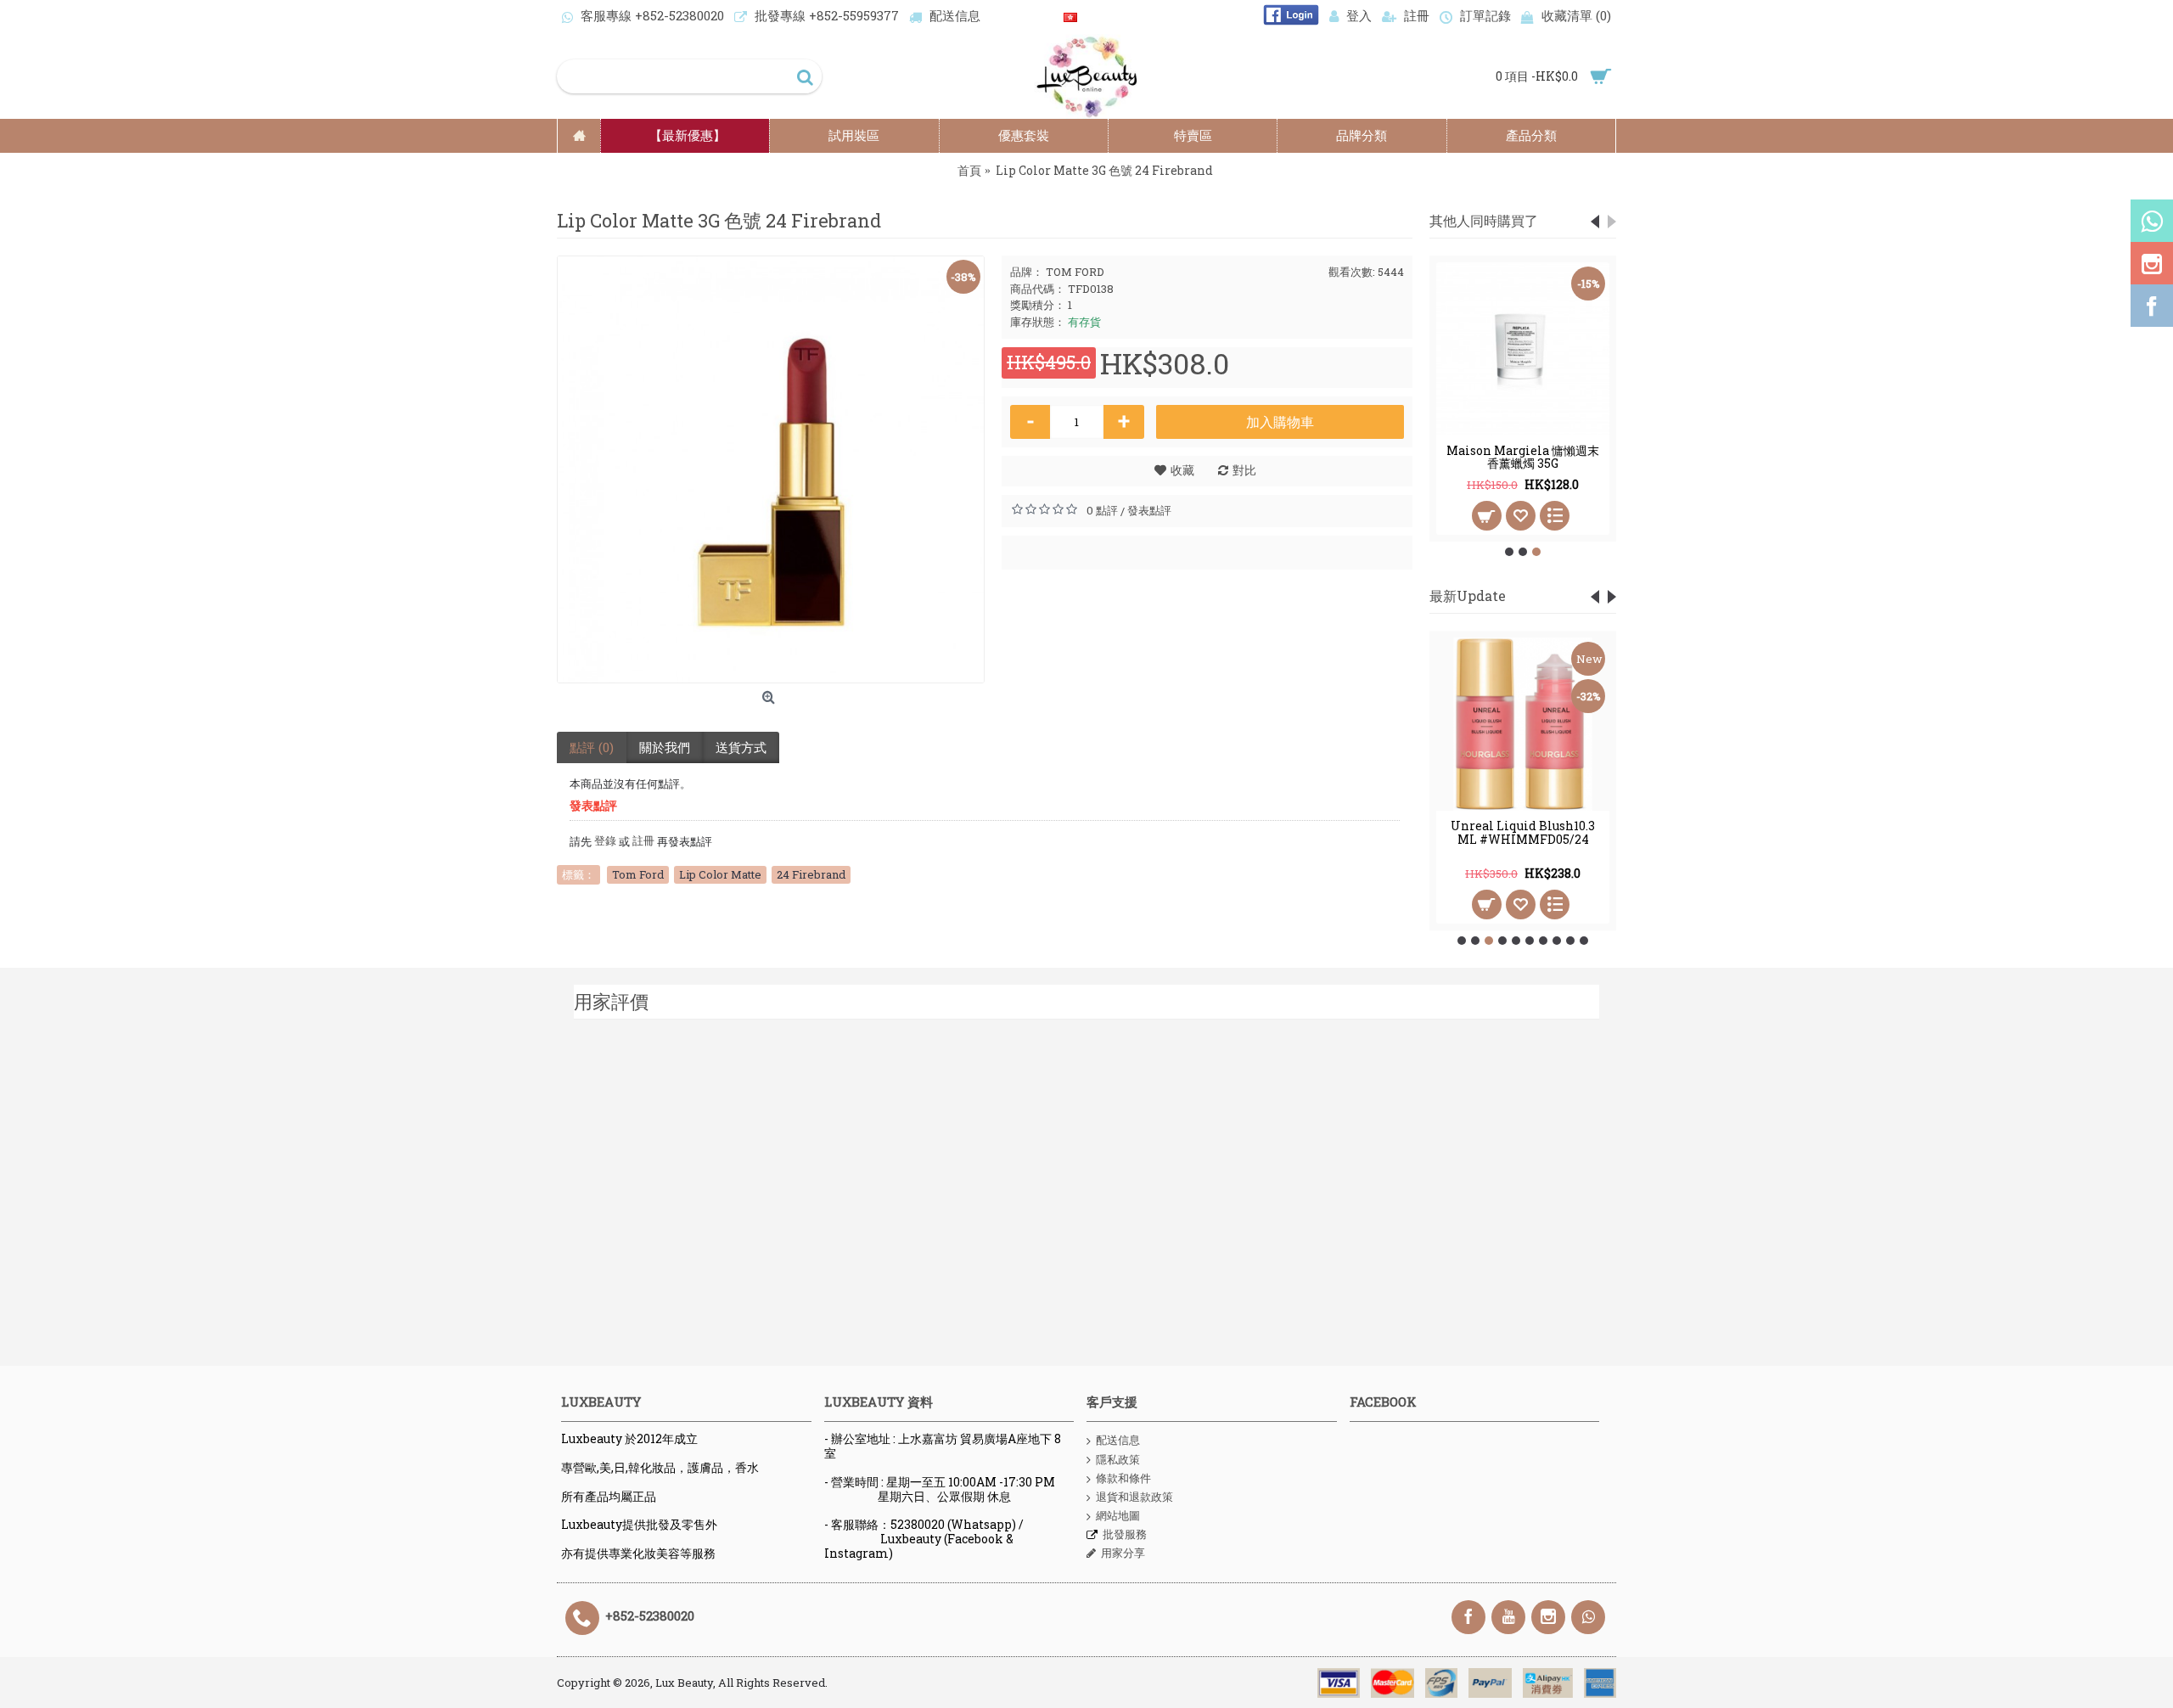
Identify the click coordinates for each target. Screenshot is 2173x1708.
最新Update (1468, 596)
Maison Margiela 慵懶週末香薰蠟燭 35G (1523, 457)
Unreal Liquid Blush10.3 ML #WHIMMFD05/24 (1523, 832)
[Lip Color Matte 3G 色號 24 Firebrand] (771, 469)
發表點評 (1149, 510)
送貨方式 (741, 747)
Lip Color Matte (720, 874)
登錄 (604, 840)
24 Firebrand (811, 874)
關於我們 (665, 747)
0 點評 (1102, 510)
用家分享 (1123, 1553)
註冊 (642, 840)
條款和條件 (1123, 1478)
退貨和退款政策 (1134, 1497)
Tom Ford (638, 874)
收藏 (1182, 470)
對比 (1244, 470)
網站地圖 (1118, 1515)
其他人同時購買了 (1484, 220)
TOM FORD (1075, 272)
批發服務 (1125, 1534)
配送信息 (1118, 1440)
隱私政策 (1118, 1459)
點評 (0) (592, 747)
